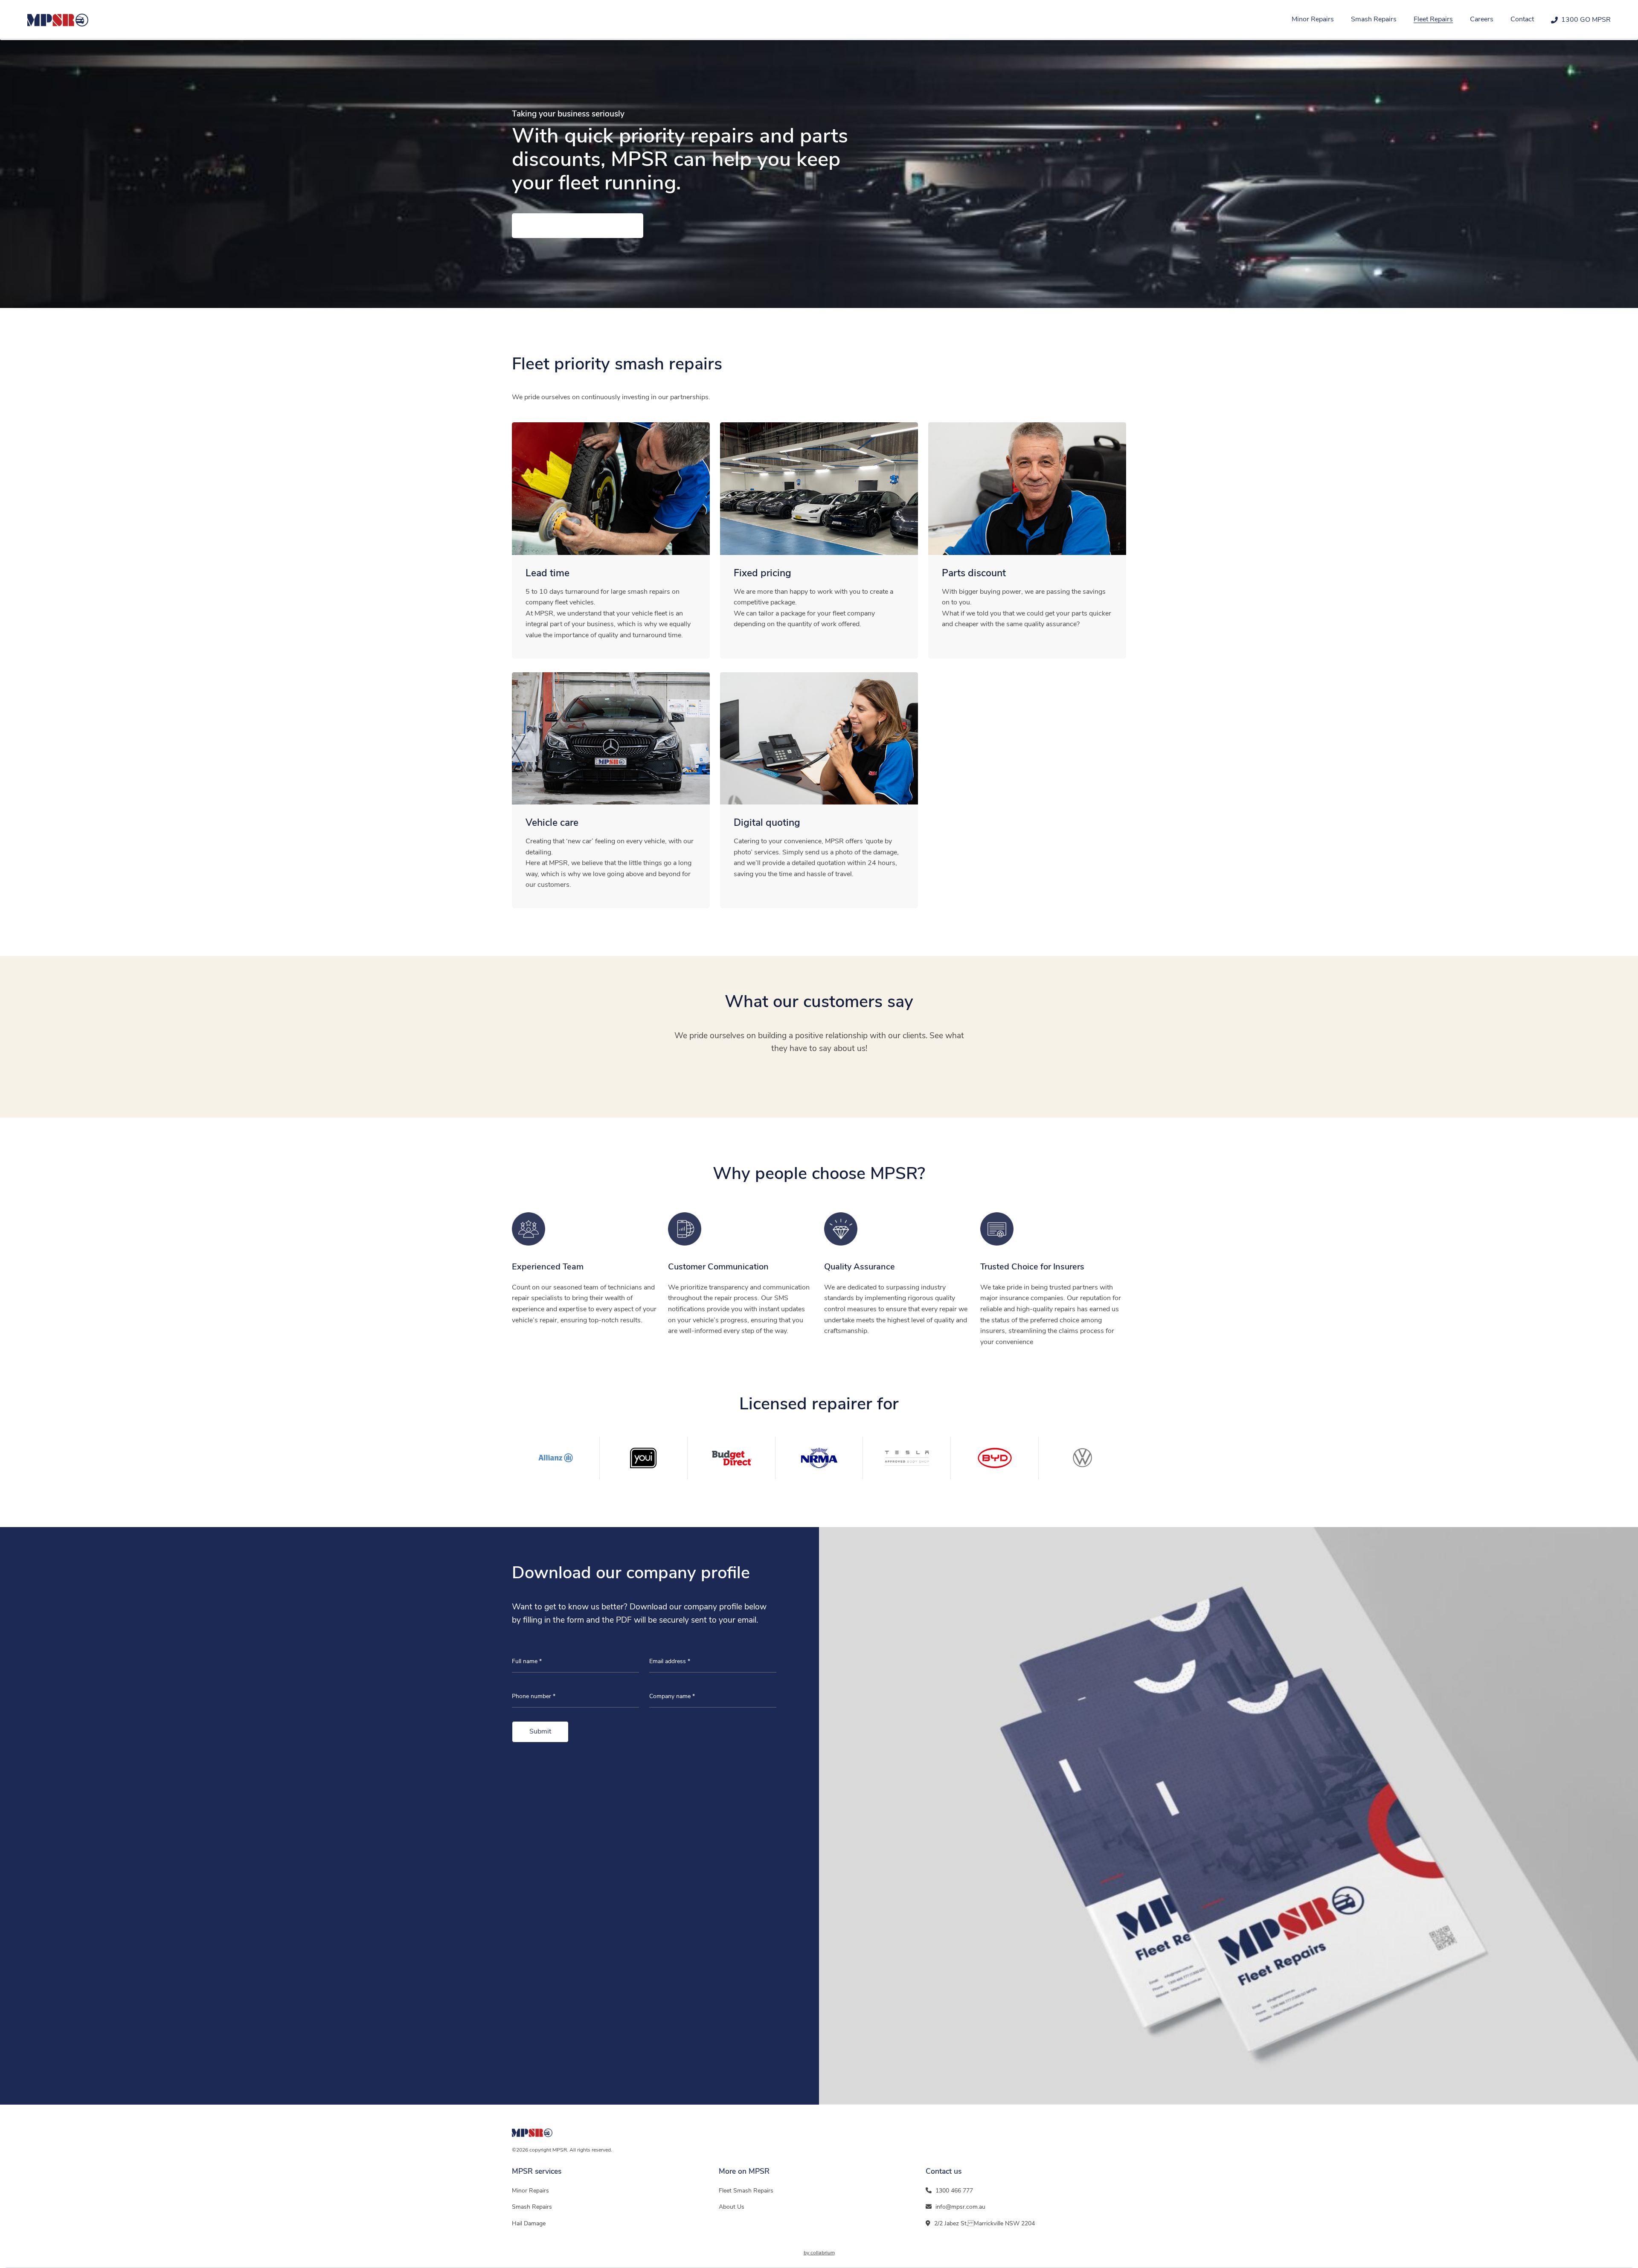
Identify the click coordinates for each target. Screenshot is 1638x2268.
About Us (732, 2207)
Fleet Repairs (1433, 20)
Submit (540, 1732)
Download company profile (578, 226)
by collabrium (819, 2253)
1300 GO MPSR (1586, 20)
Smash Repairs (1374, 20)
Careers (1482, 20)
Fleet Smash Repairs (746, 2191)
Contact (1522, 20)
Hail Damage (529, 2224)
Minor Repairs (1313, 20)
